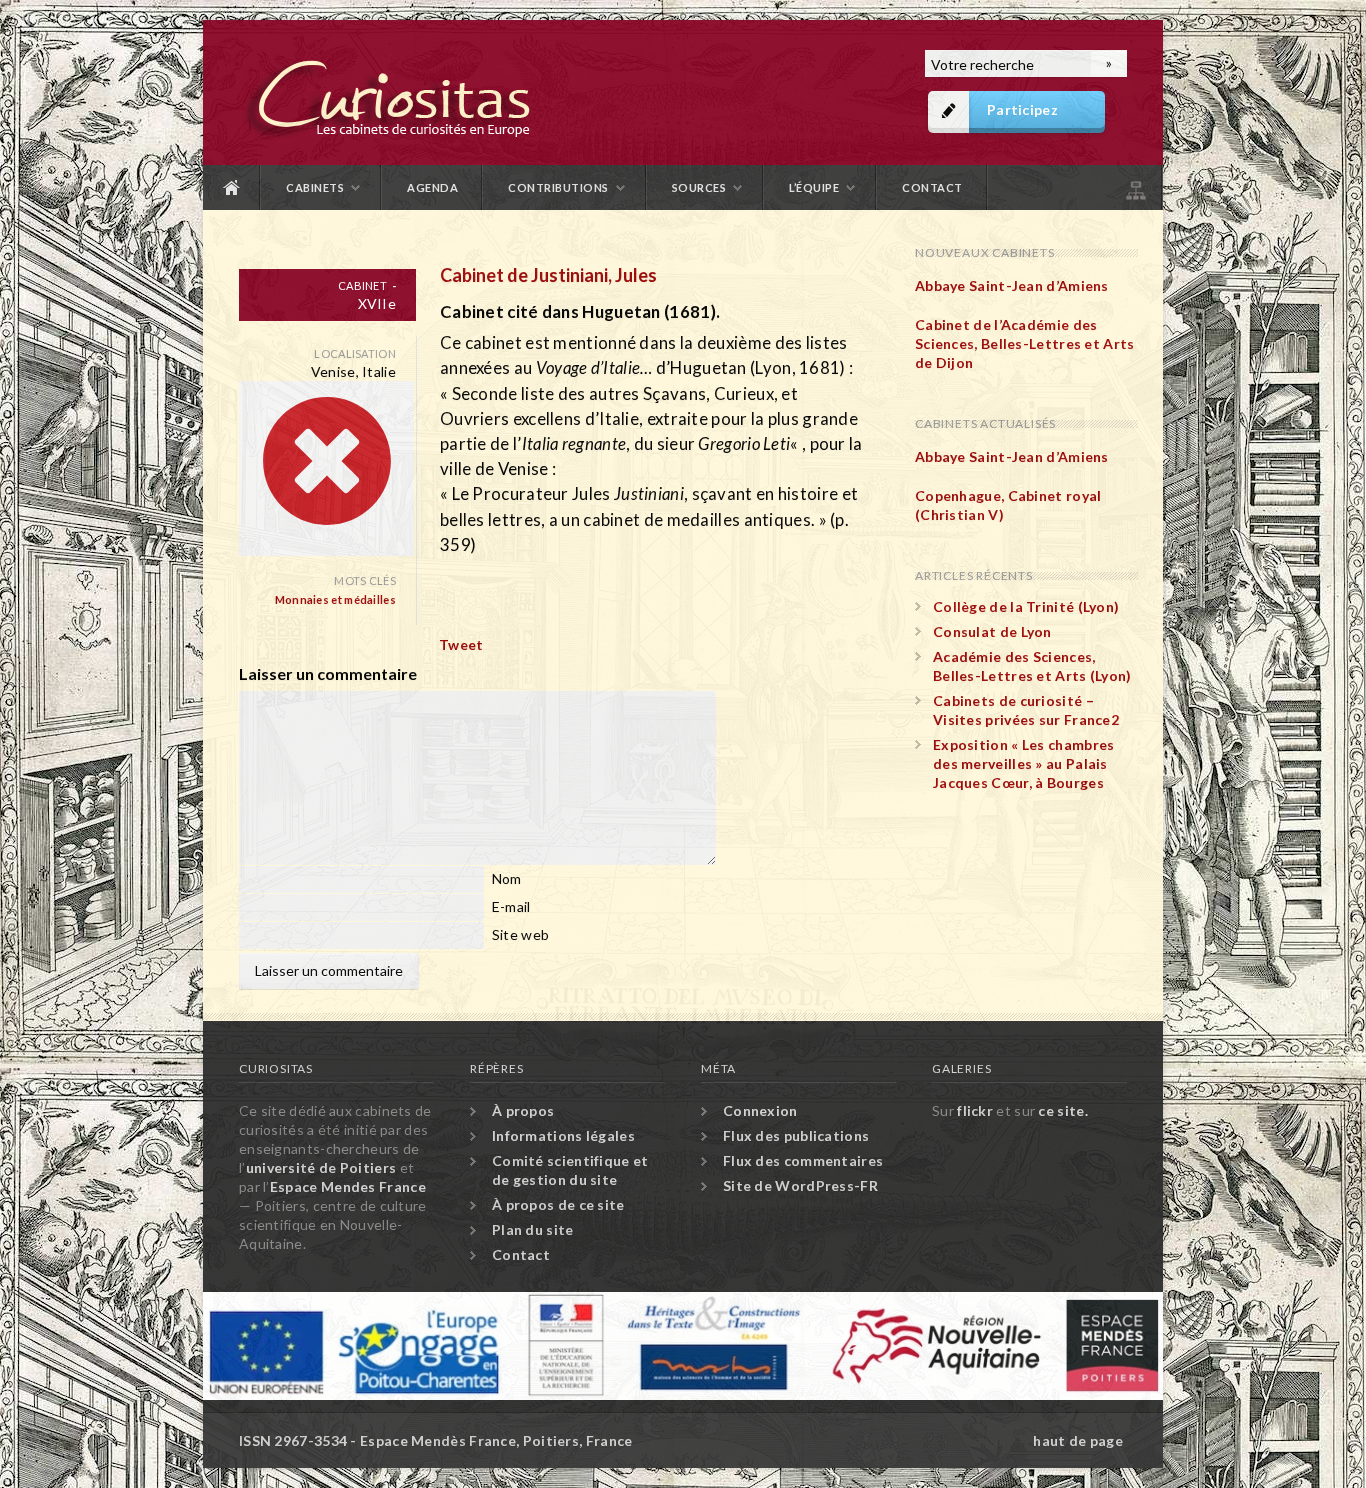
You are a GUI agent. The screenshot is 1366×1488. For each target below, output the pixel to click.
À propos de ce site (558, 1204)
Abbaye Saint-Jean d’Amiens (1012, 285)
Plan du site (1134, 187)
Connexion (760, 1110)
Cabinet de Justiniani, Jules (548, 275)
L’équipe (814, 187)
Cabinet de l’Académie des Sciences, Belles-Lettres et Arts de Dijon (1025, 343)
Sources (699, 187)
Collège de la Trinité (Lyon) (1026, 606)
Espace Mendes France (348, 1186)
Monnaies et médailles (335, 599)
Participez (1022, 109)
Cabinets (315, 187)
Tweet (461, 644)
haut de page (1078, 1440)
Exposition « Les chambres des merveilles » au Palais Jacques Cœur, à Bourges (1024, 763)
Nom (507, 878)
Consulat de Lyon (992, 631)
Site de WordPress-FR (800, 1185)
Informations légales (563, 1135)
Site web (520, 934)
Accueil (232, 187)
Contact (932, 187)
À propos (523, 1110)
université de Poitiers (321, 1167)
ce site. (1062, 1110)
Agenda (432, 187)
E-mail (511, 906)
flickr (975, 1110)
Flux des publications (796, 1135)
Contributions (558, 187)
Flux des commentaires (803, 1160)
